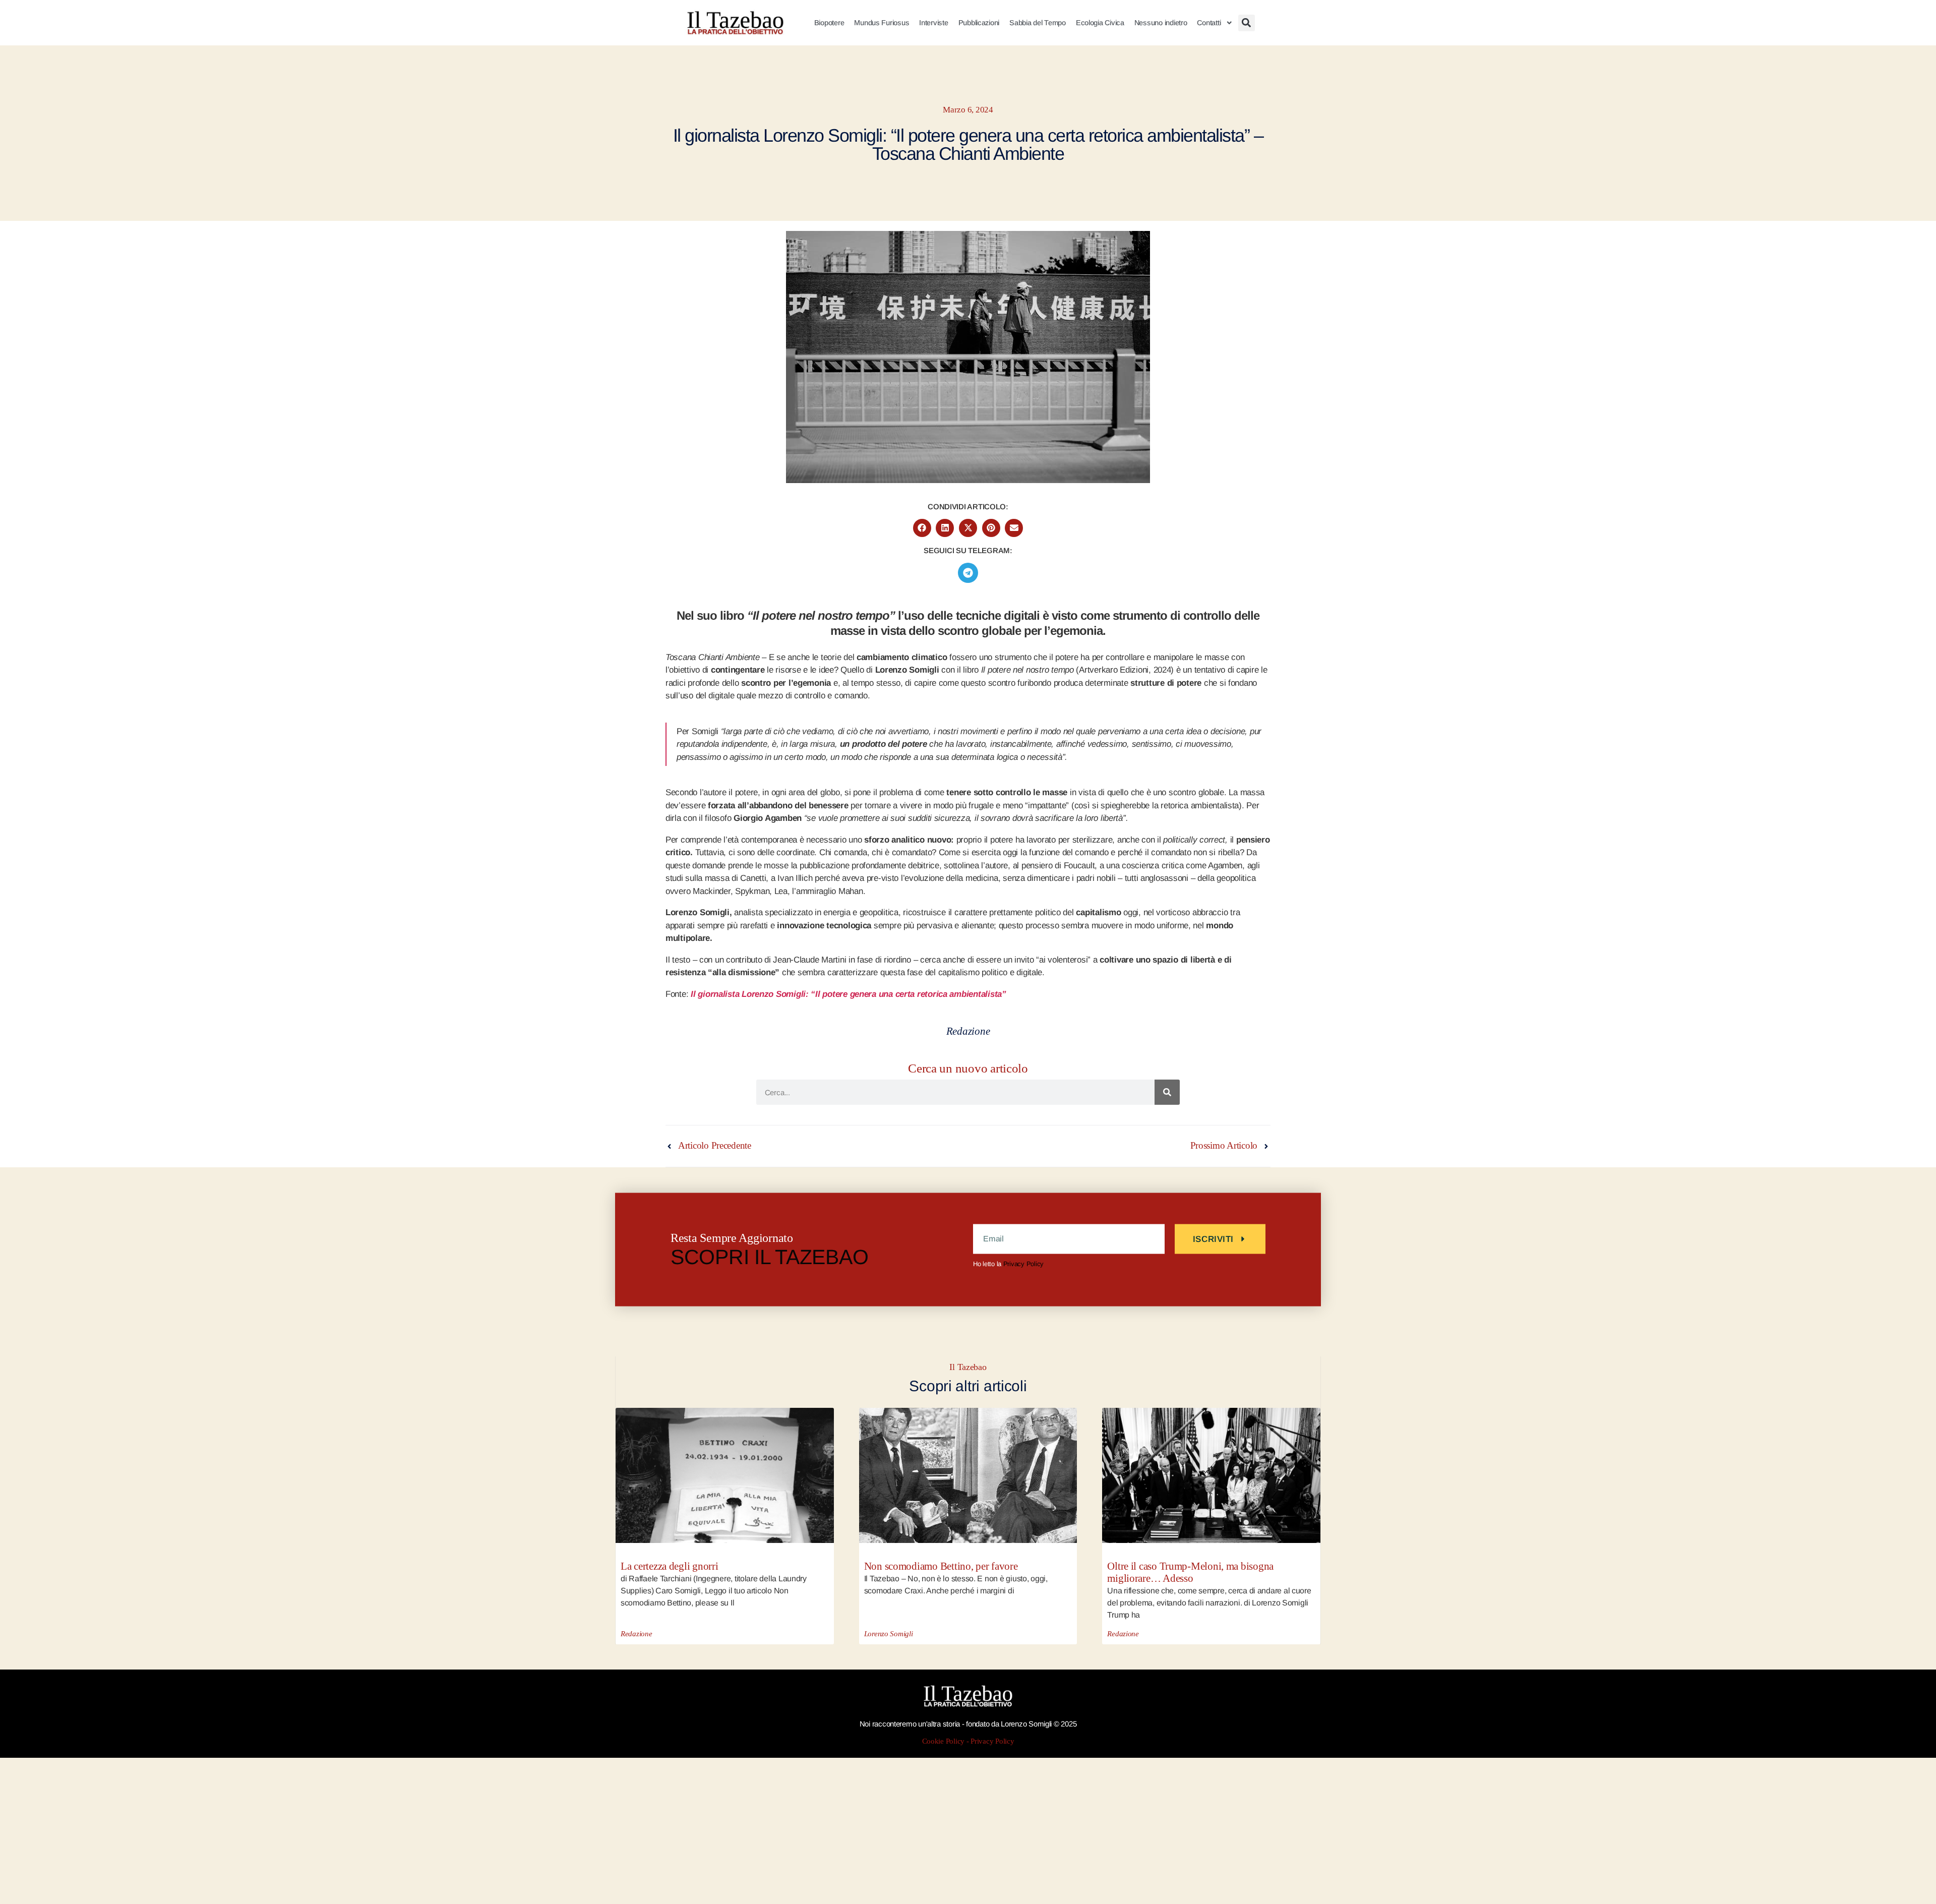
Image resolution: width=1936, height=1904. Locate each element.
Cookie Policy (944, 1741)
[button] (1247, 23)
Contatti (1209, 23)
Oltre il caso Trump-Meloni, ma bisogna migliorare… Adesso (1190, 1572)
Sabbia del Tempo (1038, 23)
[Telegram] (968, 573)
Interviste (933, 23)
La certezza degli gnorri (670, 1566)
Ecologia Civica (1100, 23)
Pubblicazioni (979, 23)
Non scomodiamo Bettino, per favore (941, 1566)
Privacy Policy (1023, 1264)
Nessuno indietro (1161, 23)
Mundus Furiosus (882, 23)
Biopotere (829, 23)
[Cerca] (1167, 1092)
